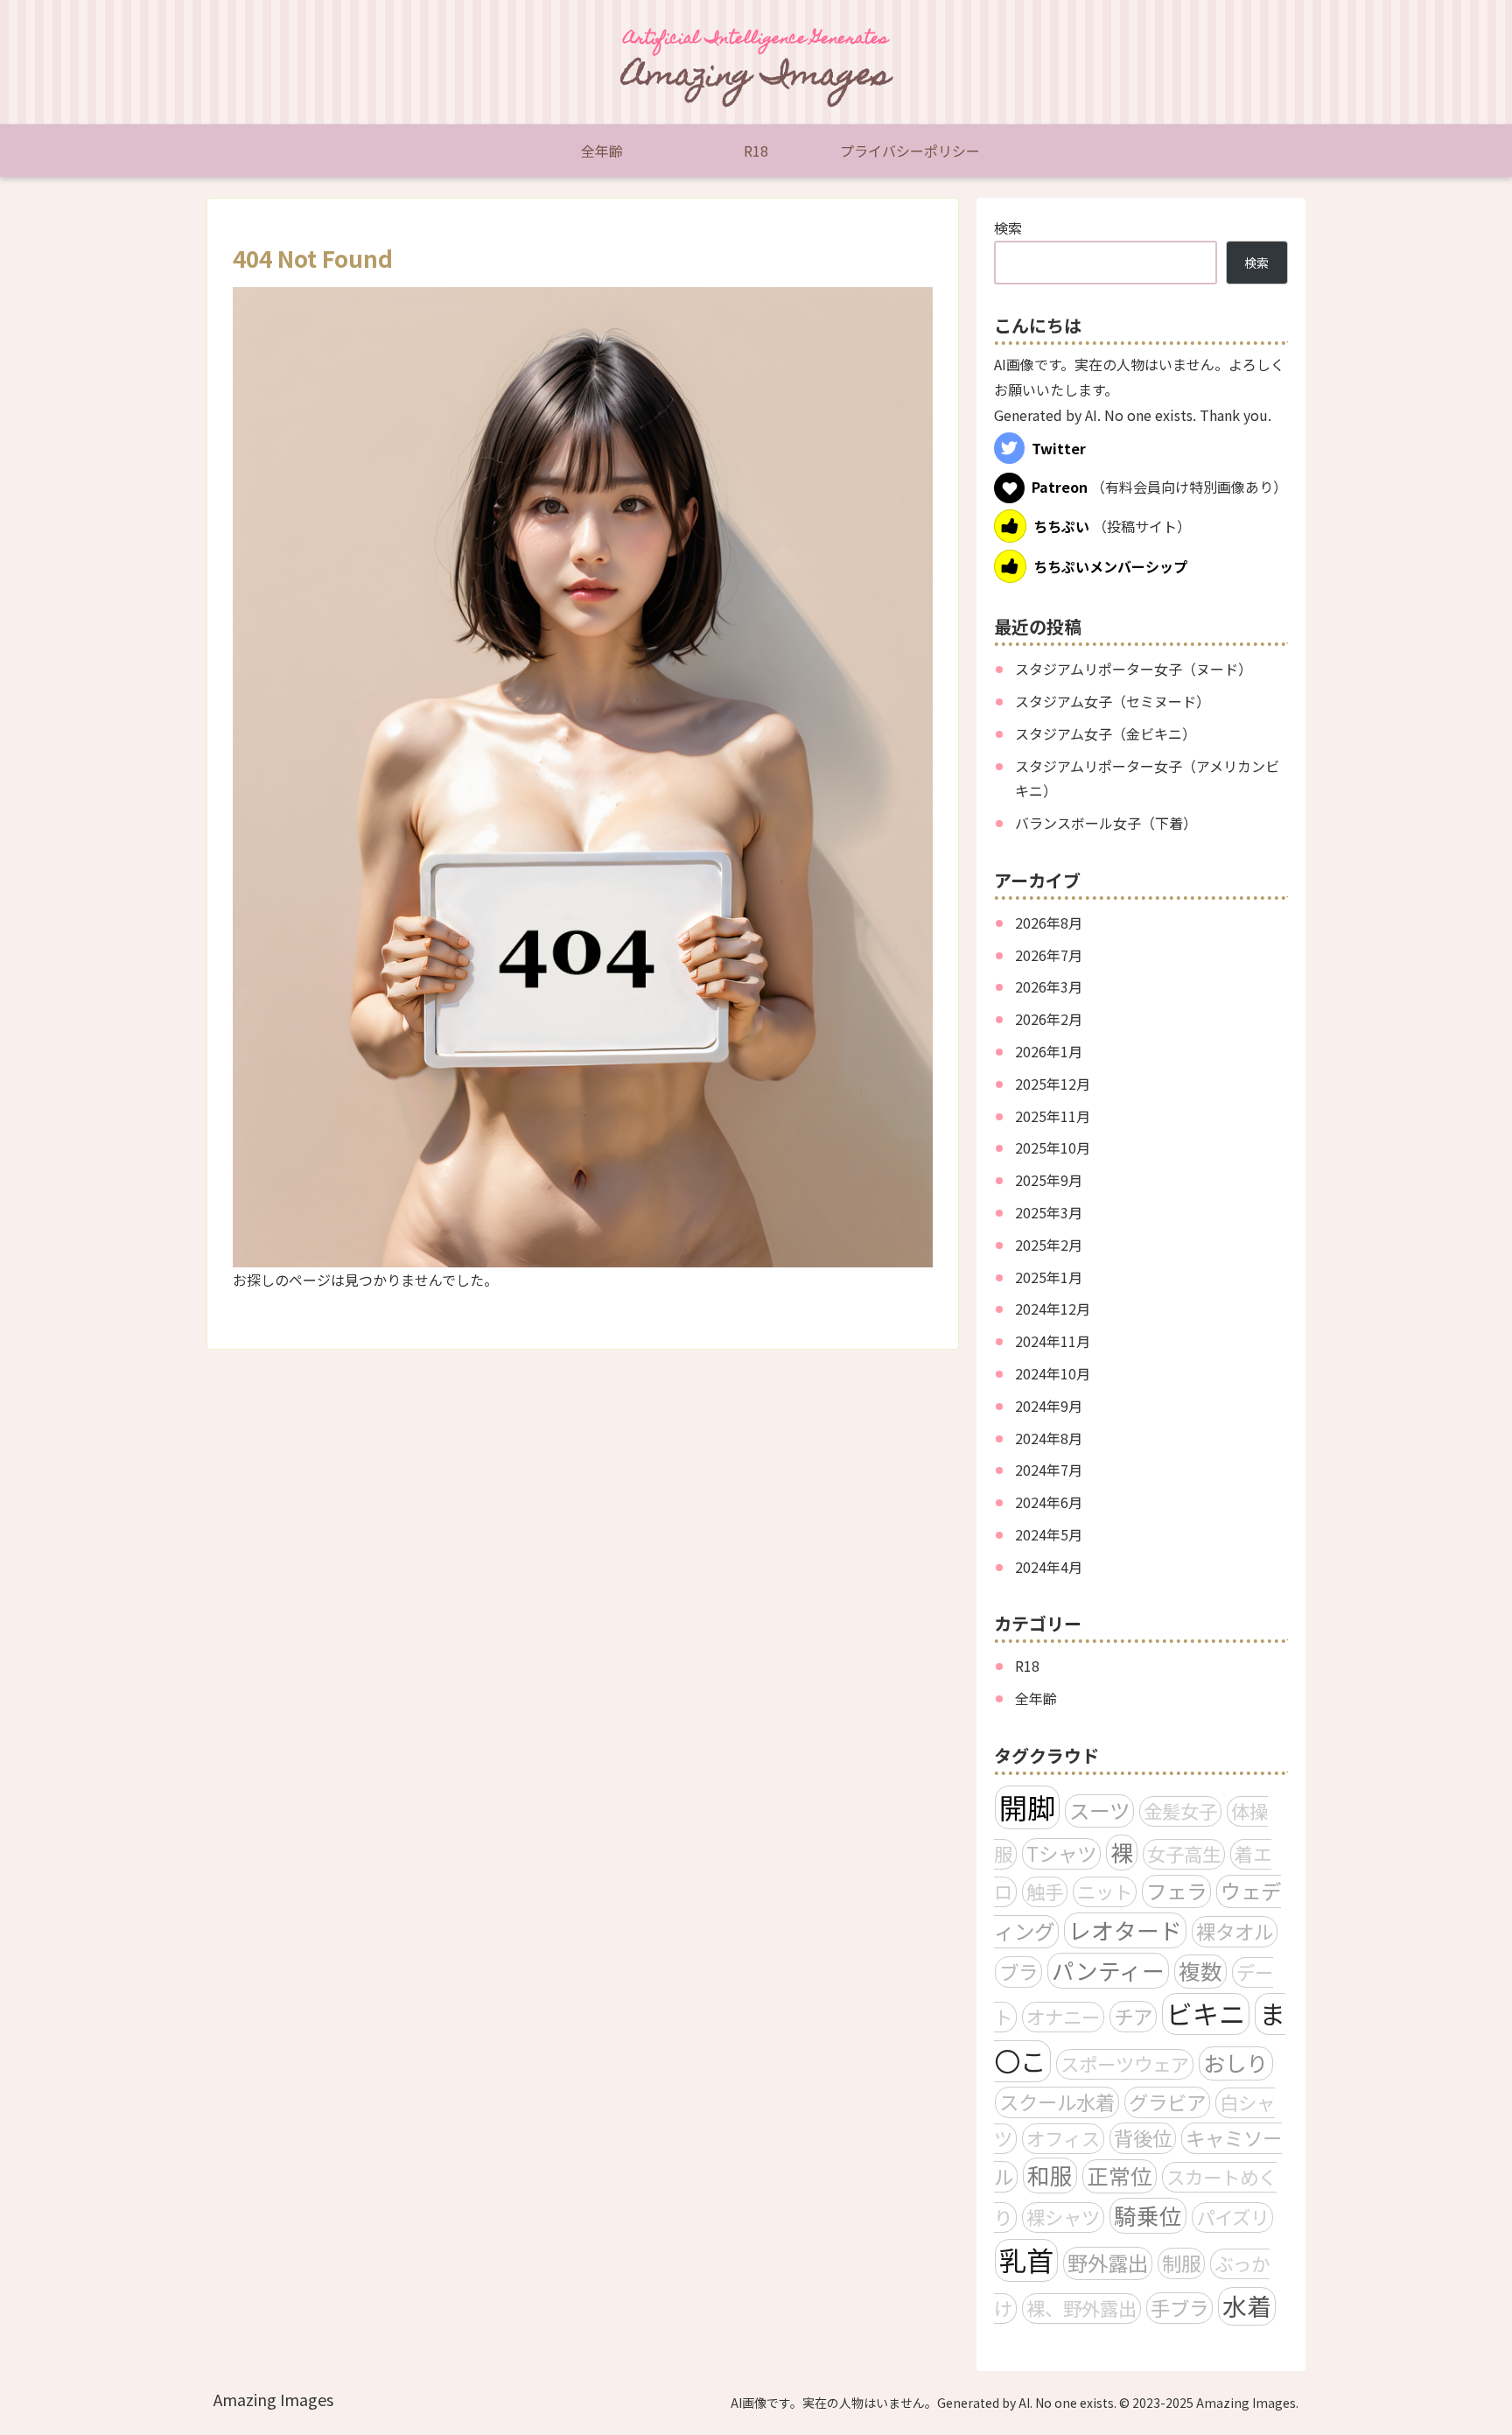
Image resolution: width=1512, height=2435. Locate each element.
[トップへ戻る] (1486, 2409)
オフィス (1063, 2138)
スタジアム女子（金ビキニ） (1106, 733)
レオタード (1125, 1930)
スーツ (1099, 1810)
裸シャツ (1063, 2217)
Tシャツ (1061, 1853)
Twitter (1059, 448)
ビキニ (1206, 2013)
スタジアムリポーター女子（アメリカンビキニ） (1147, 779)
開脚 (1027, 1807)
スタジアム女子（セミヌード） (1113, 701)
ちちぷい (1061, 526)
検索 (1008, 228)
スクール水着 (1057, 2102)
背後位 (1143, 2137)
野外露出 (1108, 2263)
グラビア (1167, 2102)
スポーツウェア (1125, 2063)
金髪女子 (1180, 1810)
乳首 (1026, 2260)
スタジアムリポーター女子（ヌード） (1134, 669)
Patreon (1060, 488)
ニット (1105, 1891)
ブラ (1018, 1971)
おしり (1236, 2063)
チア (1133, 2016)
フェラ (1176, 1891)
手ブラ (1179, 2307)
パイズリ (1232, 2217)
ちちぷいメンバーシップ (1110, 566)
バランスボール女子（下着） (1106, 823)
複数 (1200, 1971)
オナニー (1063, 2016)
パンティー (1108, 1970)
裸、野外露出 (1081, 2308)
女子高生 (1184, 1853)
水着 (1247, 2305)
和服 (1050, 2175)
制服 (1181, 2263)
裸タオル (1235, 1931)
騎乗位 (1148, 2215)
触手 (1045, 1891)
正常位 (1120, 2175)
